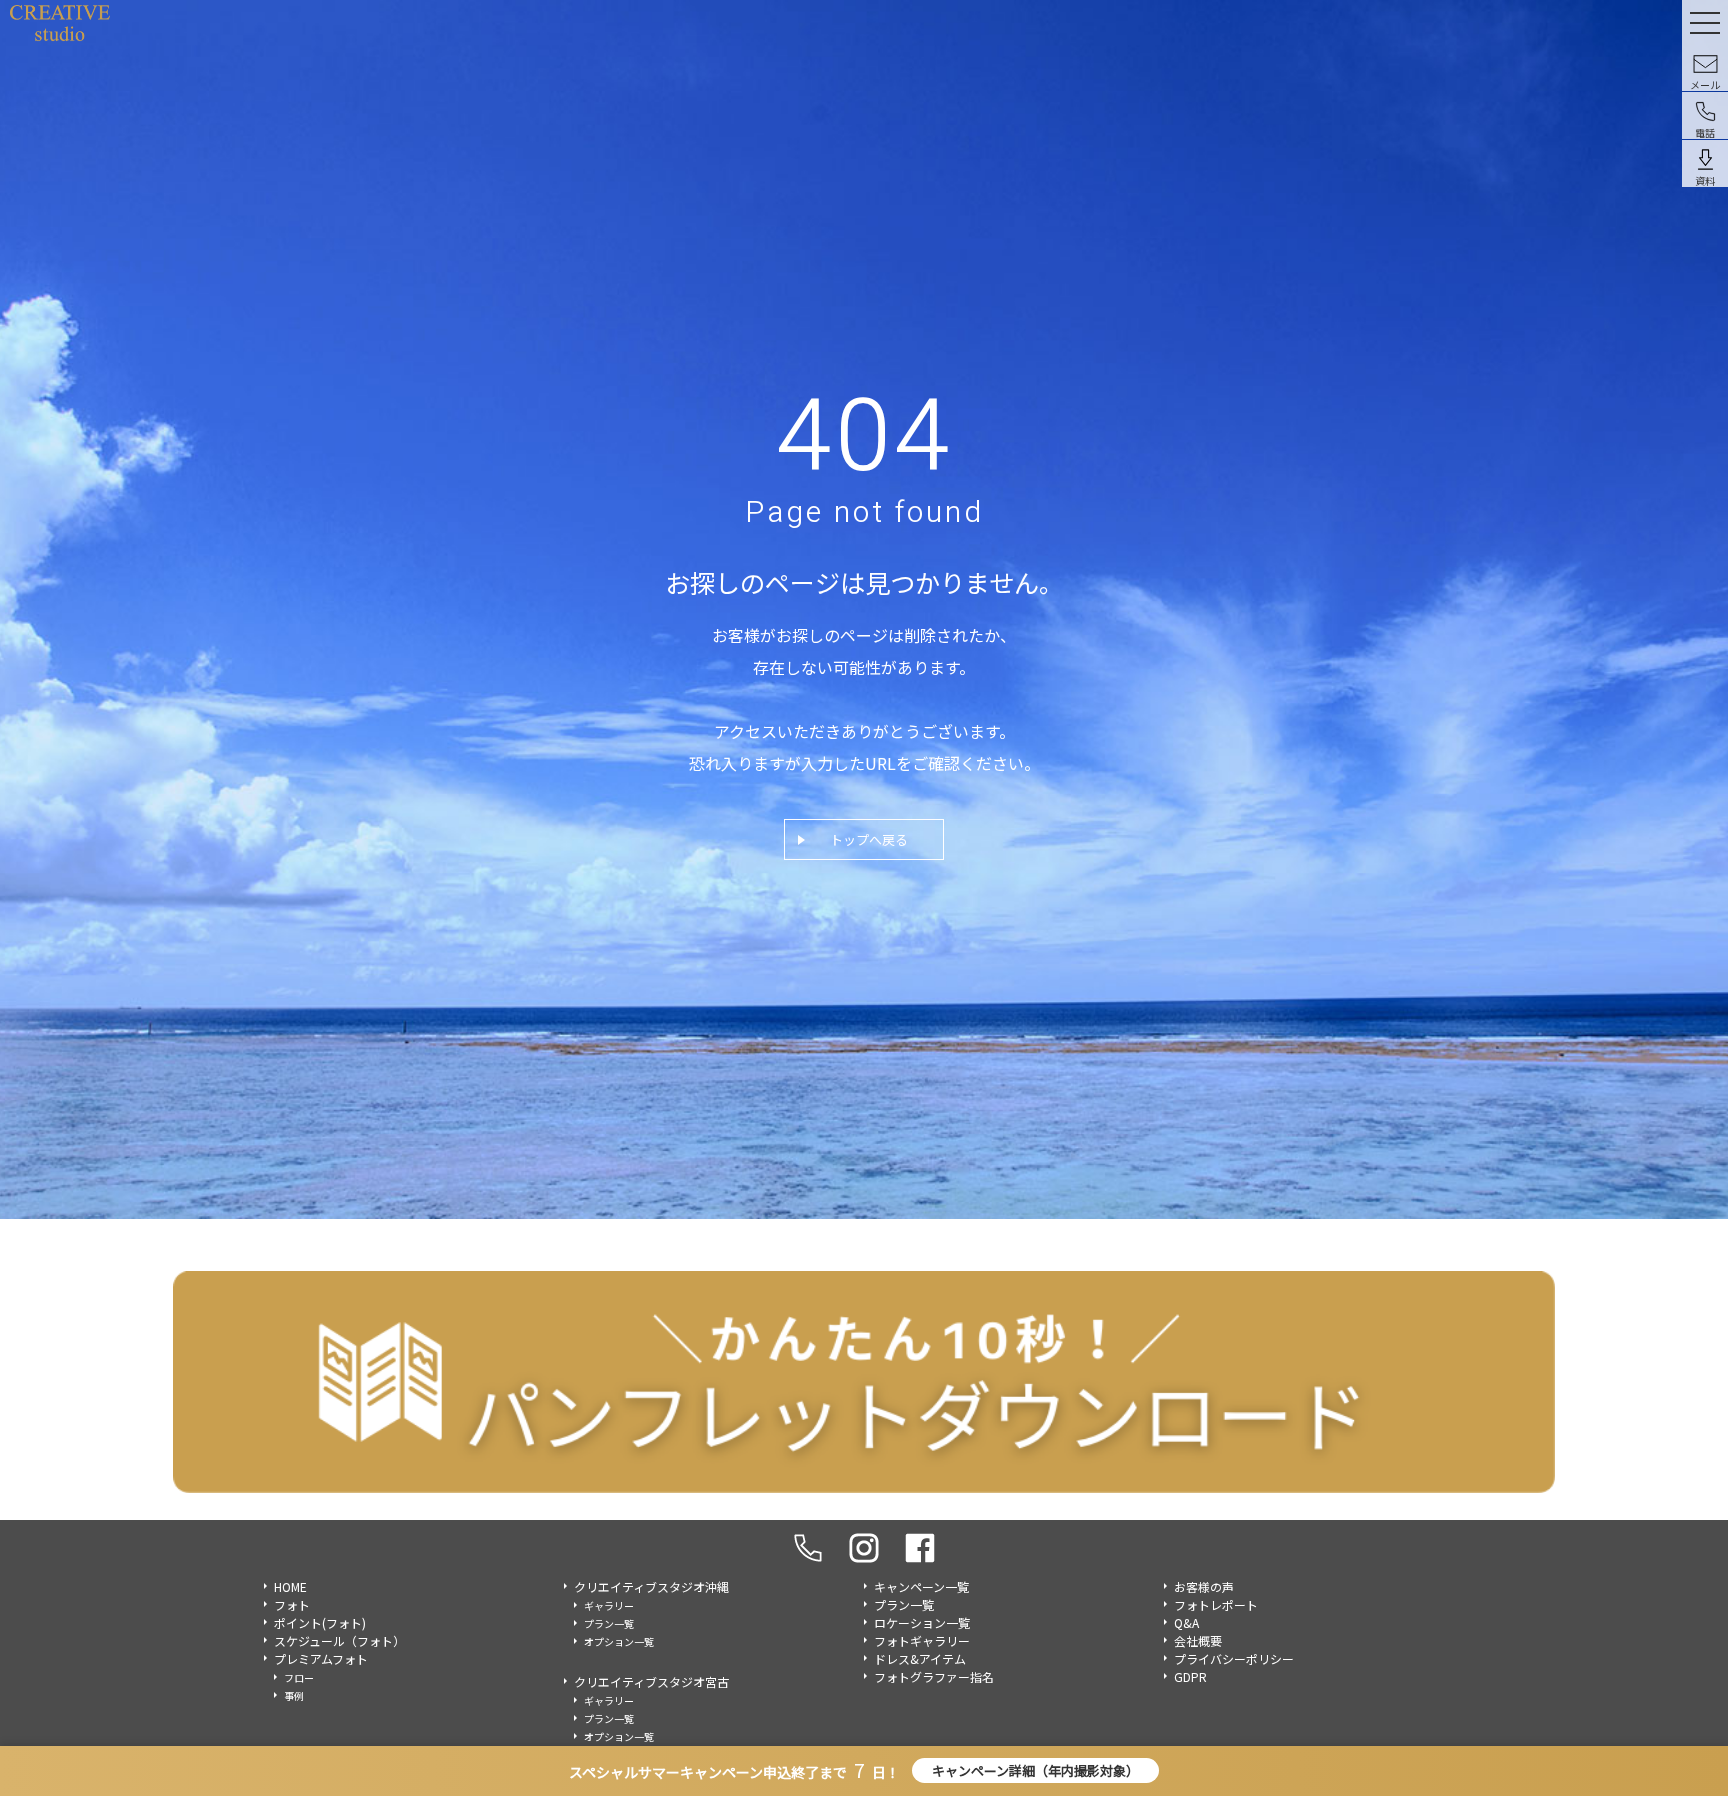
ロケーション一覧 (922, 1622)
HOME (290, 1586)
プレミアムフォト (321, 1658)
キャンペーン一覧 (921, 1586)
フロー (299, 1677)
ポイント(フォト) (320, 1622)
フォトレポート (1216, 1604)
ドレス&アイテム (920, 1658)
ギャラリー (609, 1605)
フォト (292, 1604)
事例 (294, 1695)
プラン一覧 (609, 1623)
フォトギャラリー (922, 1640)
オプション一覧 (619, 1641)
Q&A (1186, 1622)
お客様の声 (1204, 1586)
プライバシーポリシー (1234, 1658)
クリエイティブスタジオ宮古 (651, 1681)
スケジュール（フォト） (339, 1640)
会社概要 (1198, 1640)
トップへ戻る (869, 839)
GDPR (1190, 1676)
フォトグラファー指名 (934, 1676)
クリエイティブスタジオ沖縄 (651, 1586)
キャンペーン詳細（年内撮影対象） (1035, 1770)
